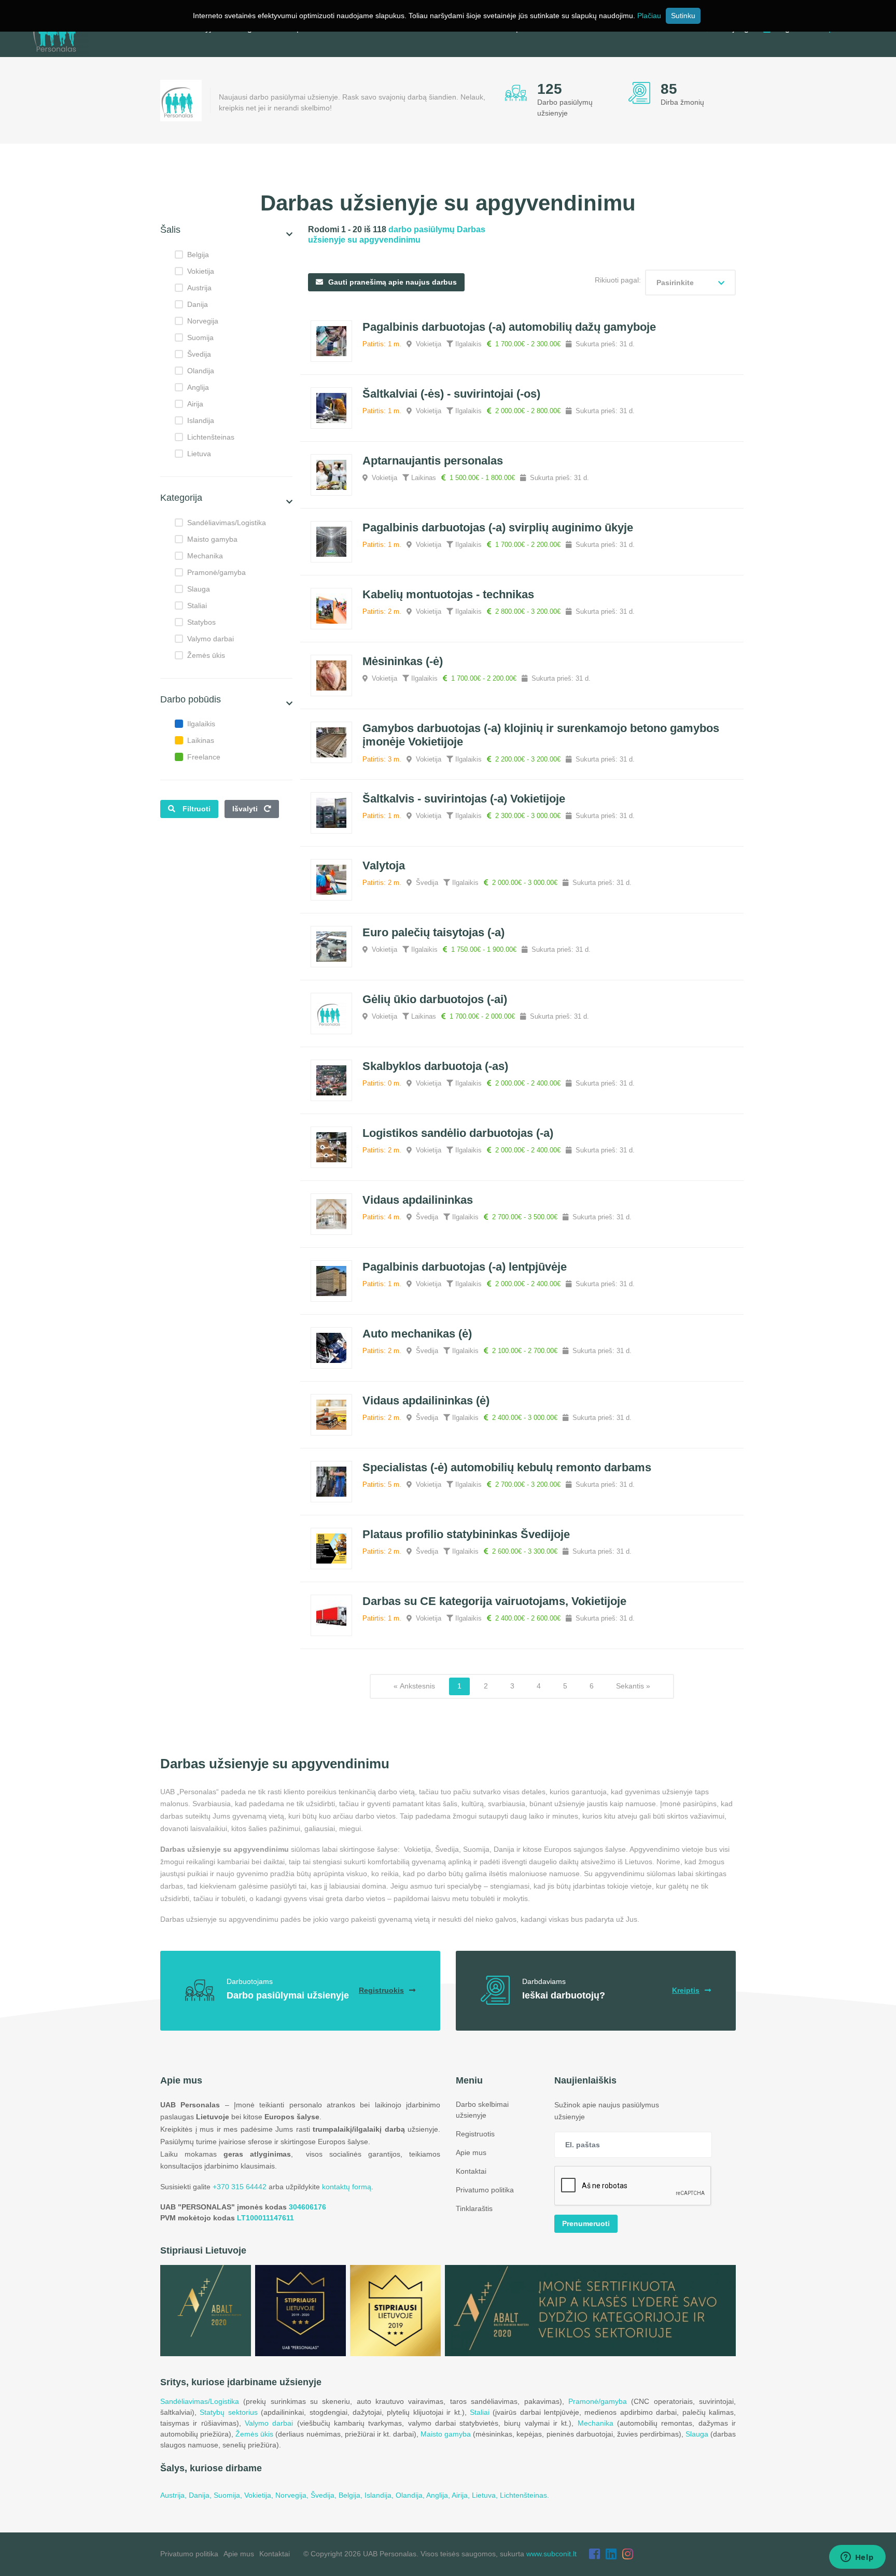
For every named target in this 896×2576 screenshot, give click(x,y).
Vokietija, (260, 2495)
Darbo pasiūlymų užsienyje (565, 108)
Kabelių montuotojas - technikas (448, 594)
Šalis (170, 230)
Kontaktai (471, 2171)
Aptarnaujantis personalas (433, 461)
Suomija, (229, 2495)
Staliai (197, 606)
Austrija (199, 288)
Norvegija (203, 321)
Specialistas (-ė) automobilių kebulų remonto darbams (507, 1467)
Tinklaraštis (474, 2208)
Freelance (204, 757)
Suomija (200, 337)
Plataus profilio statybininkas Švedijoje (466, 1534)
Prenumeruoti (586, 2223)
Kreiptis (686, 1990)
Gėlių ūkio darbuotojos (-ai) (435, 999)
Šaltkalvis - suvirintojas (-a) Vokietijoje (464, 799)
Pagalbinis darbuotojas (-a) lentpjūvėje (465, 1267)
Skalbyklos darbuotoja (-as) (435, 1066)
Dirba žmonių (682, 102)
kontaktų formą (347, 2187)
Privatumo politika (485, 2190)
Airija (195, 404)
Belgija (198, 255)
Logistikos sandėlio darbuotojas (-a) (458, 1133)
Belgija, (352, 2495)
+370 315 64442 (240, 2187)
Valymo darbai (211, 639)
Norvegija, (293, 2495)
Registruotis (475, 2134)
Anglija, (439, 2495)
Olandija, (411, 2495)
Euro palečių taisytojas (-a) (433, 932)
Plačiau (649, 16)
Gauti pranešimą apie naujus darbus (393, 282)
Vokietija (201, 271)
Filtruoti (197, 809)
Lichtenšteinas (211, 437)
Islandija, (380, 2495)
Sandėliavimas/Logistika (227, 523)
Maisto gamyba (212, 539)
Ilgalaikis (201, 724)
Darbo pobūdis (191, 699)
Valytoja (384, 865)
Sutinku (683, 16)
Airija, (462, 2495)
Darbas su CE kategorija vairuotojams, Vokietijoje (494, 1601)
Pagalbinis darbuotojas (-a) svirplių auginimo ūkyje (498, 527)
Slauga (199, 589)
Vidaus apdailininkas (418, 1200)
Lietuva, (486, 2495)
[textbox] (690, 283)
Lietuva (199, 454)
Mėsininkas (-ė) (403, 661)
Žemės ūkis (206, 655)
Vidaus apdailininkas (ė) (426, 1400)
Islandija (201, 420)
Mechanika (205, 556)
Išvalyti (246, 809)
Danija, (201, 2495)
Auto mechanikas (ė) (417, 1334)
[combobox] (690, 283)
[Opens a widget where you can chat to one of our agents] (857, 2558)
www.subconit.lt (551, 2554)
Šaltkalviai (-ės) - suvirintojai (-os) (451, 394)
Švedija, (325, 2495)
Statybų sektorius (228, 2412)
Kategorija (181, 498)
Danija (198, 304)
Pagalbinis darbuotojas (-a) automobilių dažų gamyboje (509, 327)
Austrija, (174, 2495)
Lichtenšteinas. (524, 2495)
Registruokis (381, 1990)
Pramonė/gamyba (216, 572)
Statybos (201, 622)
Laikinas (201, 740)
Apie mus (471, 2152)
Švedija (199, 354)
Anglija (198, 387)
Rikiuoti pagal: (618, 280)
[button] (289, 235)
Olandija (201, 371)
